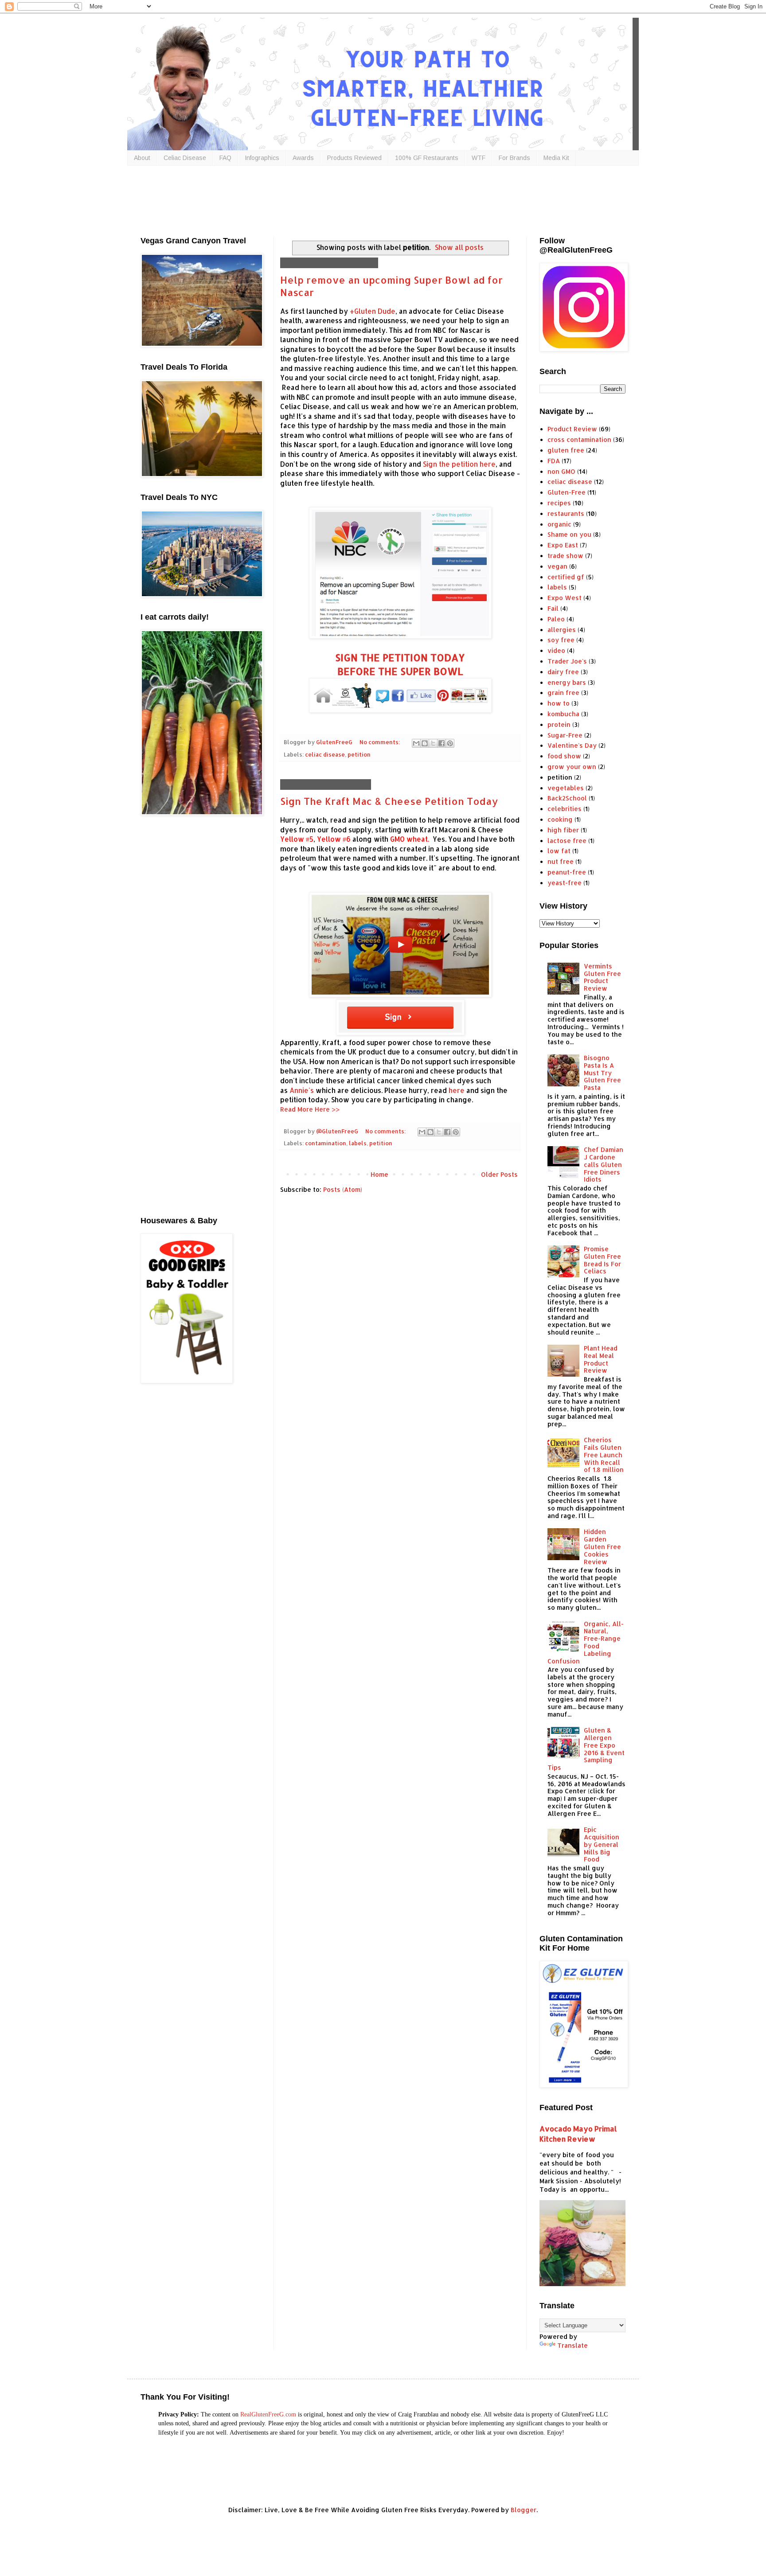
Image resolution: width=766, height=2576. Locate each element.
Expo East (563, 545)
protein (559, 724)
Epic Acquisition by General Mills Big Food (602, 1844)
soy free (561, 640)
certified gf (566, 577)
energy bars (567, 682)
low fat (559, 851)
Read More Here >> (310, 1109)
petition (359, 754)
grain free (563, 693)
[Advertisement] (356, 199)
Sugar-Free (565, 735)
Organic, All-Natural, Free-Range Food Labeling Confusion (586, 1642)
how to (559, 703)
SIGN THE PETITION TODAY (400, 657)
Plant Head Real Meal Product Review (601, 1359)
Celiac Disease (185, 158)
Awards (303, 158)
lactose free (567, 841)
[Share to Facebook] (442, 743)
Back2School (567, 798)
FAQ (225, 158)
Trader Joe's (567, 661)
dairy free (563, 672)
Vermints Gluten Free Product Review (602, 977)
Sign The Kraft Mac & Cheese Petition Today (389, 801)
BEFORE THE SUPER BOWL (400, 671)
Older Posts (499, 1174)
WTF (479, 158)
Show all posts (459, 247)
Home (379, 1174)
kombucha (563, 714)
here (457, 1090)
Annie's (302, 1090)
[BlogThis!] (425, 743)
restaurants (566, 513)
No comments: (380, 742)
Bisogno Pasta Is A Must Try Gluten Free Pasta (602, 1073)
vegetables (566, 788)
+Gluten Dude (373, 311)
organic (559, 524)
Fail (553, 608)
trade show (565, 556)
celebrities (565, 809)
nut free (561, 861)
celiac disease (325, 754)
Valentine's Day (572, 745)
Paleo (556, 619)
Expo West (565, 598)
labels (358, 1143)
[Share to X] (433, 743)
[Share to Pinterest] (450, 743)
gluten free (566, 450)
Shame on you (569, 534)
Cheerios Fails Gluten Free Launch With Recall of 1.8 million (604, 1455)
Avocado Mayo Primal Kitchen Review (578, 2134)
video (556, 650)
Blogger (524, 2510)
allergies (562, 630)
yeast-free (565, 883)
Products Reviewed (354, 158)
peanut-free (567, 872)
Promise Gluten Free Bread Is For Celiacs (602, 1260)
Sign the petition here (459, 464)
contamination (326, 1143)
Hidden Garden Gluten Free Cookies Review (602, 1546)
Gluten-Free (567, 492)
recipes (559, 503)
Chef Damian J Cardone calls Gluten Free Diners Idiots (604, 1164)
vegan (557, 566)
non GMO (561, 471)
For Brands (514, 158)
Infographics (262, 158)
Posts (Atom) (343, 1189)
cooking (560, 819)
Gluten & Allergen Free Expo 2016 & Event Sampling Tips (586, 1749)
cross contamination (579, 439)
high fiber (563, 830)
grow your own (572, 767)
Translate (573, 2345)
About (142, 158)
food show (564, 756)
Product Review (572, 429)
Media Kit (556, 158)
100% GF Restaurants (427, 158)
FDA (554, 461)
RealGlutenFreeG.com (268, 2414)
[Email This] (416, 743)
